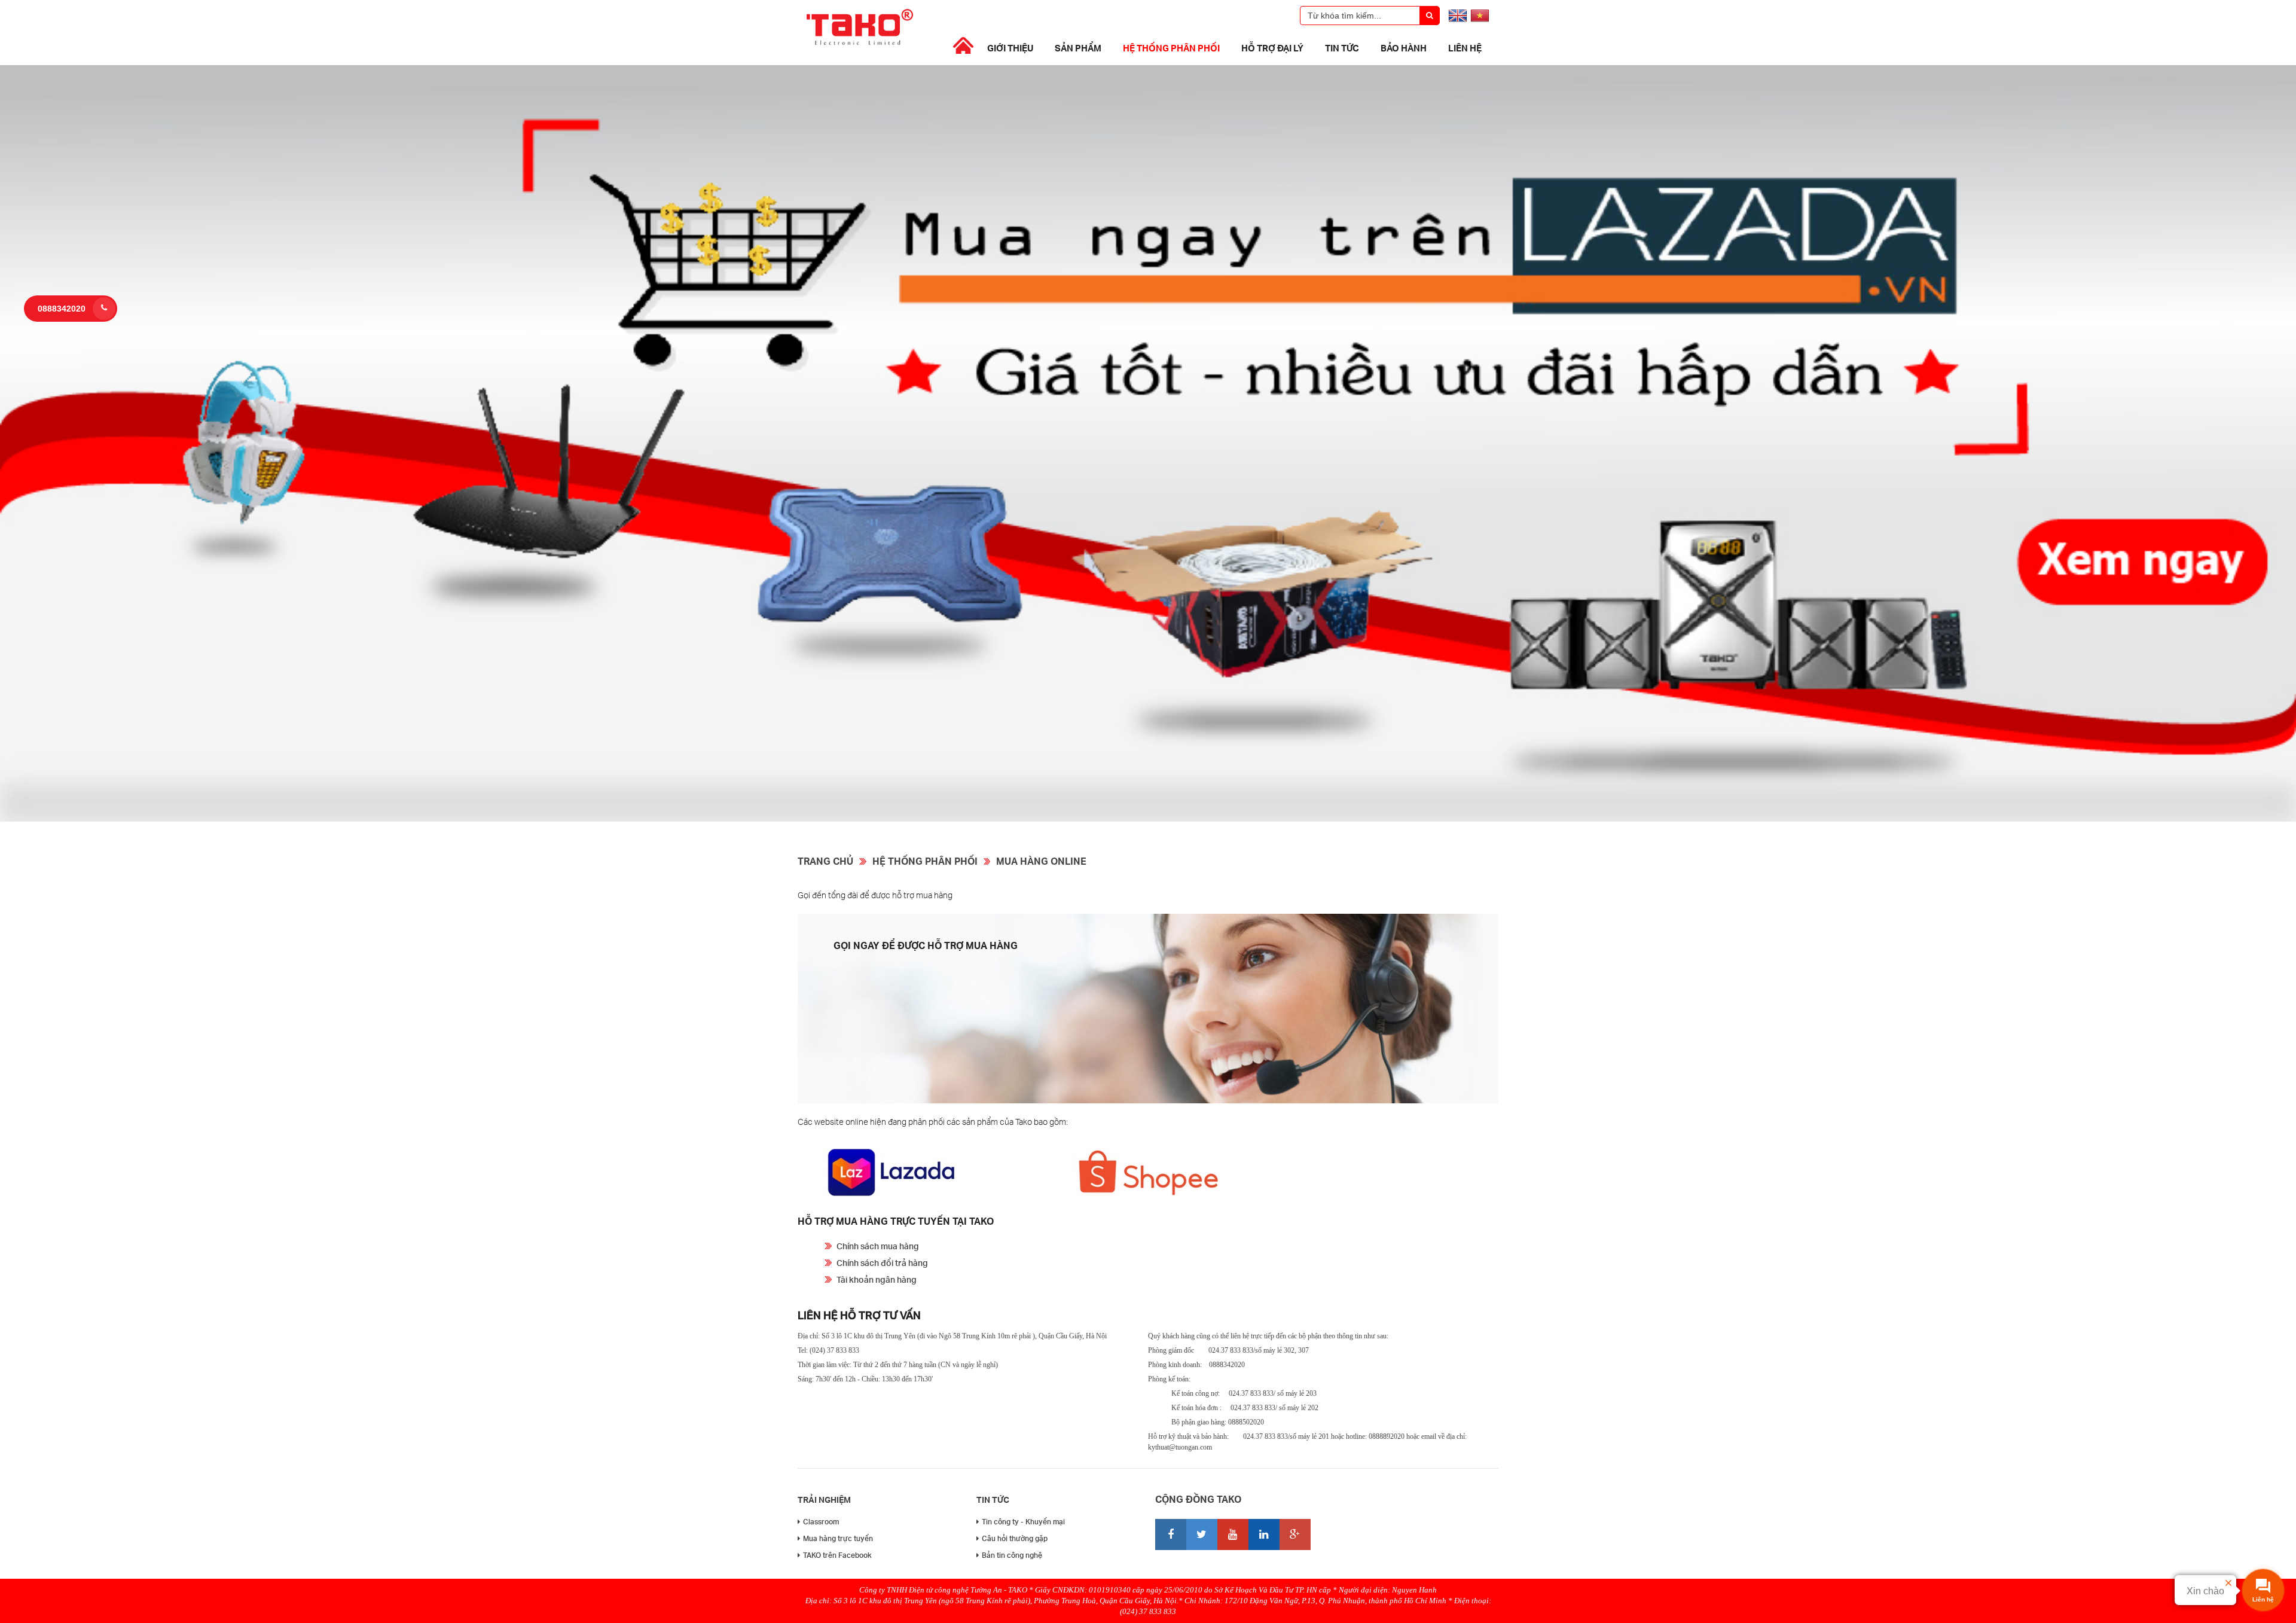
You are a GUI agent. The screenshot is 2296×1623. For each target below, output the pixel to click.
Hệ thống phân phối (1171, 48)
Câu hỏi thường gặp (1015, 1538)
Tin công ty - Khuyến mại (1023, 1522)
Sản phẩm (1078, 48)
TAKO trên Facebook (837, 1555)
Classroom (821, 1522)
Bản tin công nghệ (1012, 1555)
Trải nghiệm (824, 1500)
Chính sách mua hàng (878, 1246)
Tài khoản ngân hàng (877, 1279)
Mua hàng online (1041, 861)
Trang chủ (825, 861)
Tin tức (1342, 48)
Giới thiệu (1010, 48)
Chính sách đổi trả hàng (882, 1263)
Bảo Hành (1404, 48)
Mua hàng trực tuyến (838, 1538)
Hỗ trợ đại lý (1272, 48)
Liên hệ (1465, 48)
